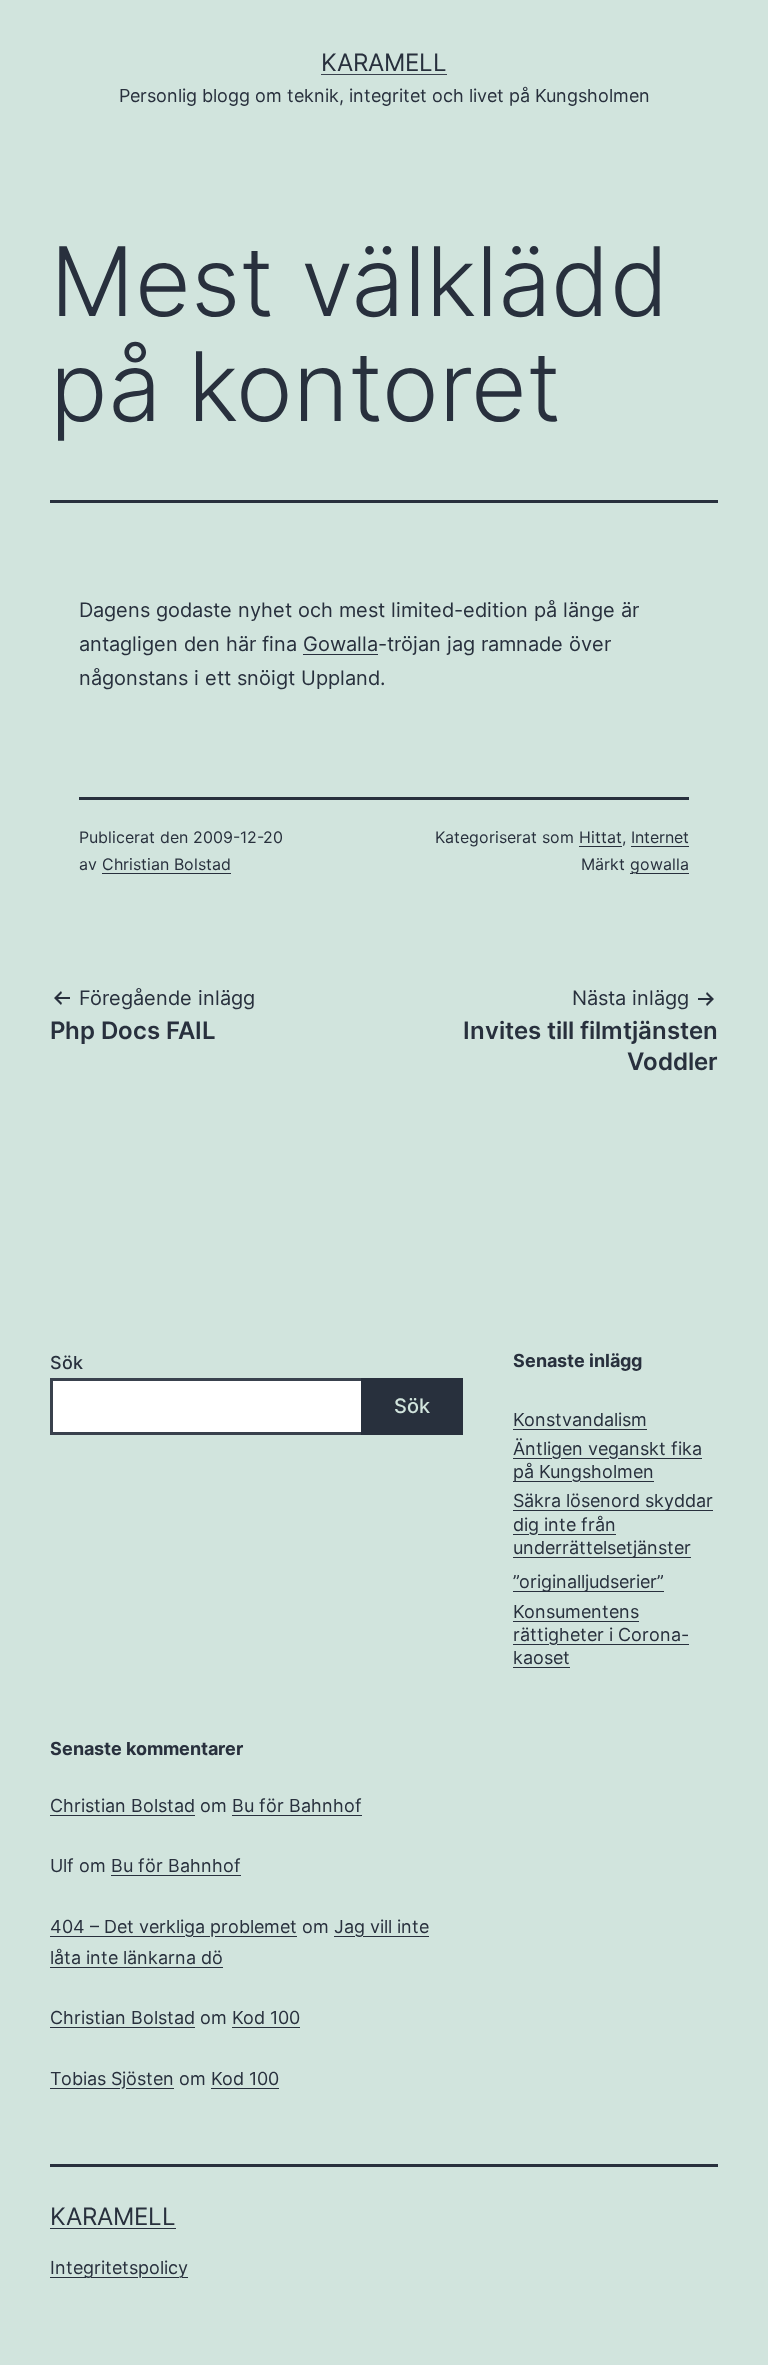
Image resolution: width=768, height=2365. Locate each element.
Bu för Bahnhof (297, 1805)
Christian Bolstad (166, 864)
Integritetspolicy (119, 2267)
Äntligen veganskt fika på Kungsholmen (607, 1460)
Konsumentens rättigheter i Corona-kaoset (601, 1635)
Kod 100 (266, 2017)
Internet (660, 837)
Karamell (384, 62)
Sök (66, 1362)
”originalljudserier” (588, 1581)
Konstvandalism (580, 1419)
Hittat (600, 837)
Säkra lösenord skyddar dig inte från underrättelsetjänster (613, 1524)
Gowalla (340, 644)
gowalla (659, 864)
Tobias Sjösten (112, 2078)
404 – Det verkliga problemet (173, 1926)
